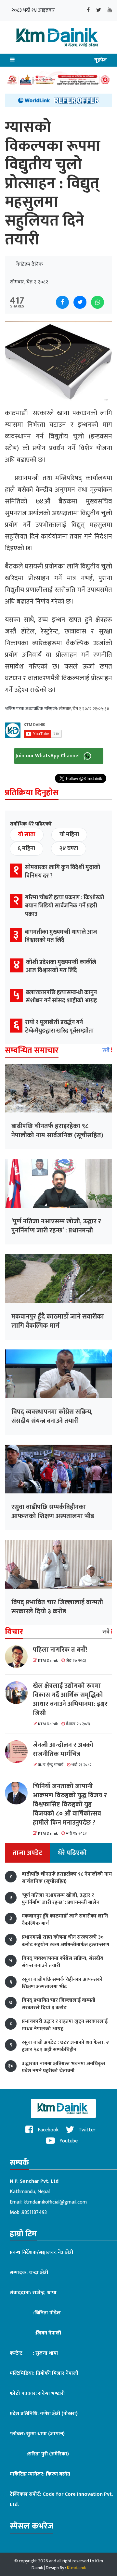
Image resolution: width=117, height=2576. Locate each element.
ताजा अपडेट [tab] (27, 1853)
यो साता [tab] (27, 835)
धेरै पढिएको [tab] (72, 1853)
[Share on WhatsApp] (97, 302)
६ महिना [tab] (26, 849)
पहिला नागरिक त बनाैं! (60, 1650)
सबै (107, 1050)
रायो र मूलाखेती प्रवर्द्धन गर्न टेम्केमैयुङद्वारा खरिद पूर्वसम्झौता (59, 1027)
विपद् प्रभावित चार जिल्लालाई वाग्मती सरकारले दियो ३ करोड (57, 1607)
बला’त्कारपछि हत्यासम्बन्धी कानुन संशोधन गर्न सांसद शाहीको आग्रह (61, 997)
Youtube (68, 2141)
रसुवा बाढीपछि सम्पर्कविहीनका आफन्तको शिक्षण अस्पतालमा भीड (53, 1512)
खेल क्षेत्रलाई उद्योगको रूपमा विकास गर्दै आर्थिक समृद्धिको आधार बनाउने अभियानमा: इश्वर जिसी (70, 1699)
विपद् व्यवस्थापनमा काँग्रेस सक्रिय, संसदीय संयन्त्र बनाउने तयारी (52, 1416)
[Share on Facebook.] (62, 302)
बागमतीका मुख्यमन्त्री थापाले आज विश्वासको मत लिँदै (61, 936)
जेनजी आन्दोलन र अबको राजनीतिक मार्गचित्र (63, 1750)
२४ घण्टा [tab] (69, 849)
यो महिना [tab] (69, 835)
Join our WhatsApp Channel (48, 755)
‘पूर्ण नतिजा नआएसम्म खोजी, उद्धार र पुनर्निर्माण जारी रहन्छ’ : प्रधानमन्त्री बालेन (56, 1230)
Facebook (47, 2130)
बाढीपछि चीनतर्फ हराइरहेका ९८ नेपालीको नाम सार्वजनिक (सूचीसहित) (57, 1131)
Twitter (86, 2130)
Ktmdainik (76, 2568)
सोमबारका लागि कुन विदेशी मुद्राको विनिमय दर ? (62, 872)
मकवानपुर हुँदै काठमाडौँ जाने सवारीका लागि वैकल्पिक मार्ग (58, 1321)
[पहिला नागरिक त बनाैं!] (19, 1657)
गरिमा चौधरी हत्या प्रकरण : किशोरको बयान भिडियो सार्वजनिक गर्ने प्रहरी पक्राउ (65, 906)
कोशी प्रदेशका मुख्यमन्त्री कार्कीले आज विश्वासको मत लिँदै (61, 966)
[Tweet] (80, 302)
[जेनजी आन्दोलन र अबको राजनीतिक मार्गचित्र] (19, 1752)
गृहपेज (101, 60)
